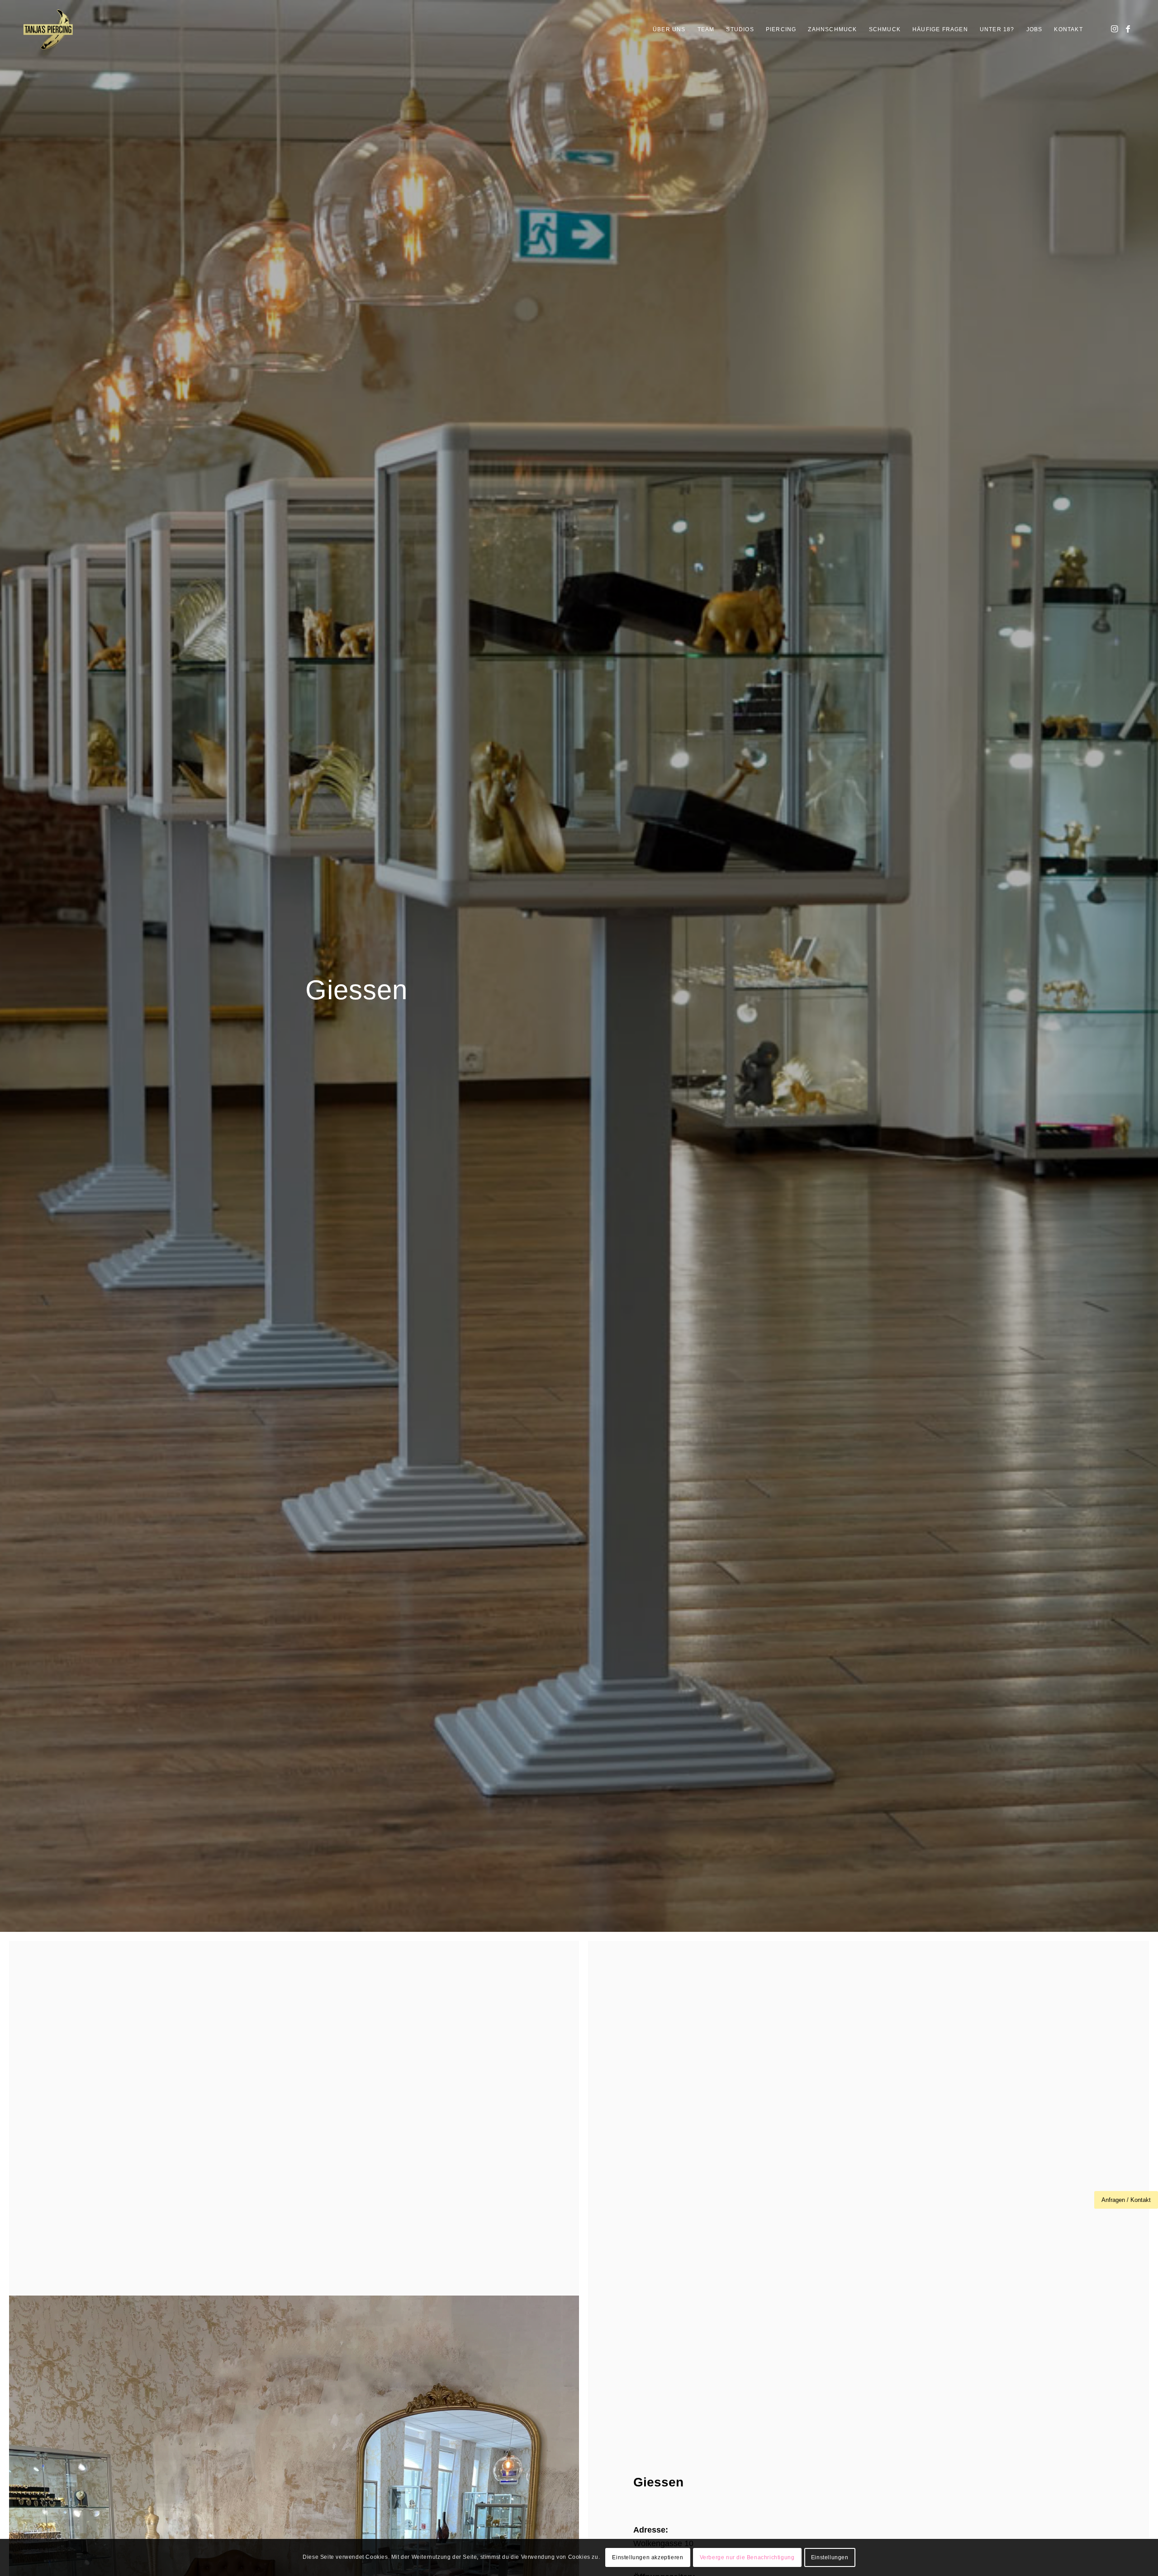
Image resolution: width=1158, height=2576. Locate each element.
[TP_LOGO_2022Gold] (48, 29)
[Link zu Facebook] (1128, 29)
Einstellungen (830, 2557)
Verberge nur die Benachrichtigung (747, 2557)
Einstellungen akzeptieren (648, 2557)
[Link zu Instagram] (1115, 29)
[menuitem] (669, 29)
